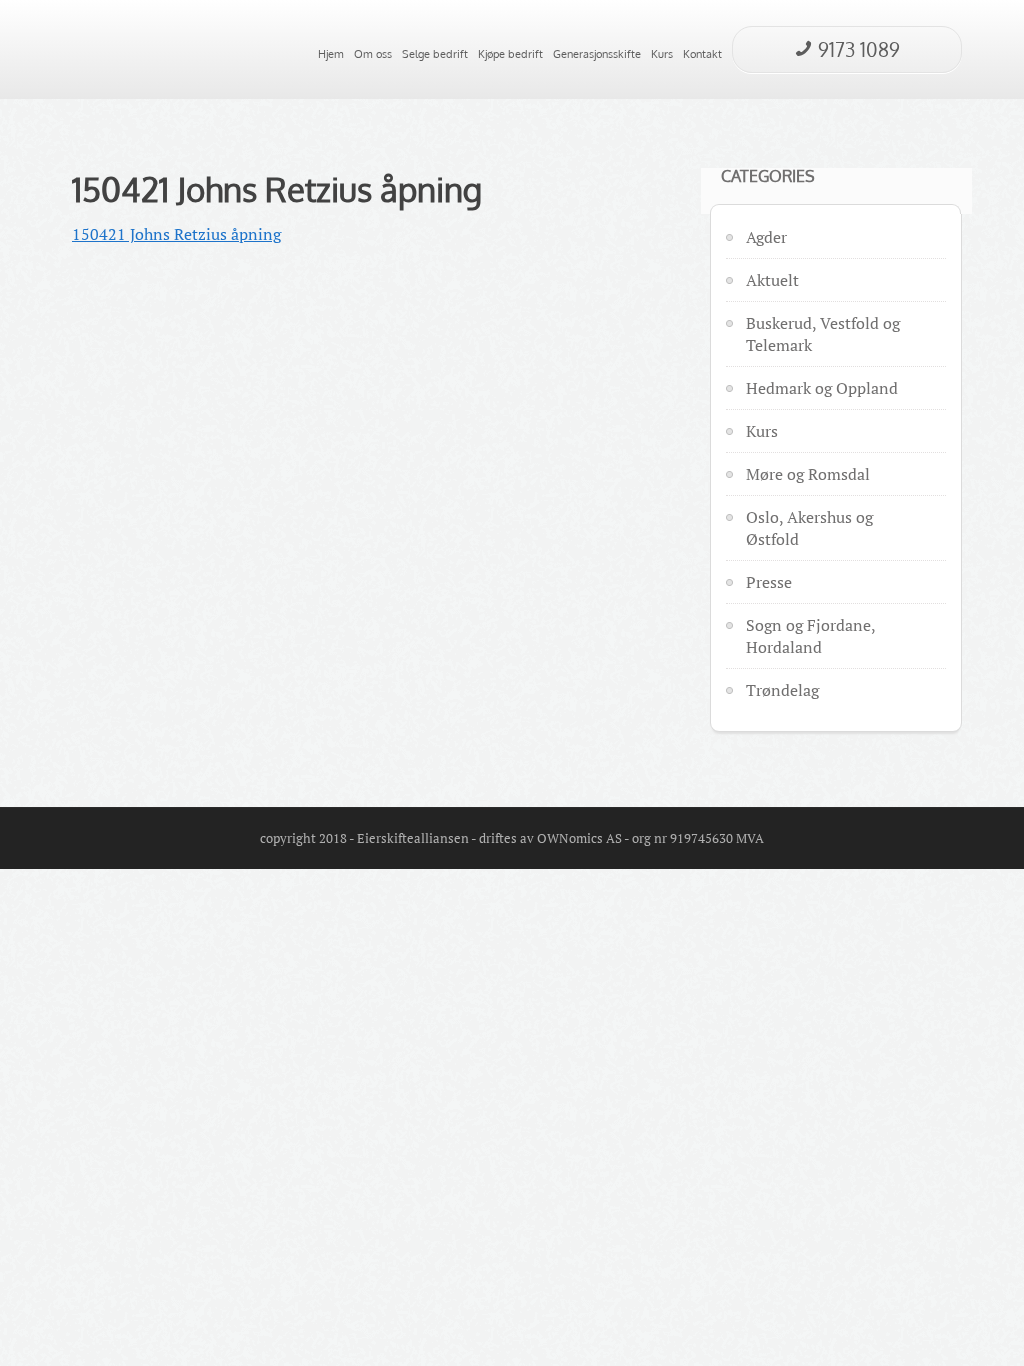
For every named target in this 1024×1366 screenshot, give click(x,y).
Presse (769, 582)
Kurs (662, 54)
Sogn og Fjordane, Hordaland (810, 636)
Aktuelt (772, 280)
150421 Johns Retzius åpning (277, 189)
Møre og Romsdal (808, 474)
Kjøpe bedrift (510, 54)
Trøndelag (782, 690)
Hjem (331, 54)
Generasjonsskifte (597, 54)
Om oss (373, 54)
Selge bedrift (435, 54)
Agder (766, 237)
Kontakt (702, 54)
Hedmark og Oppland (822, 388)
